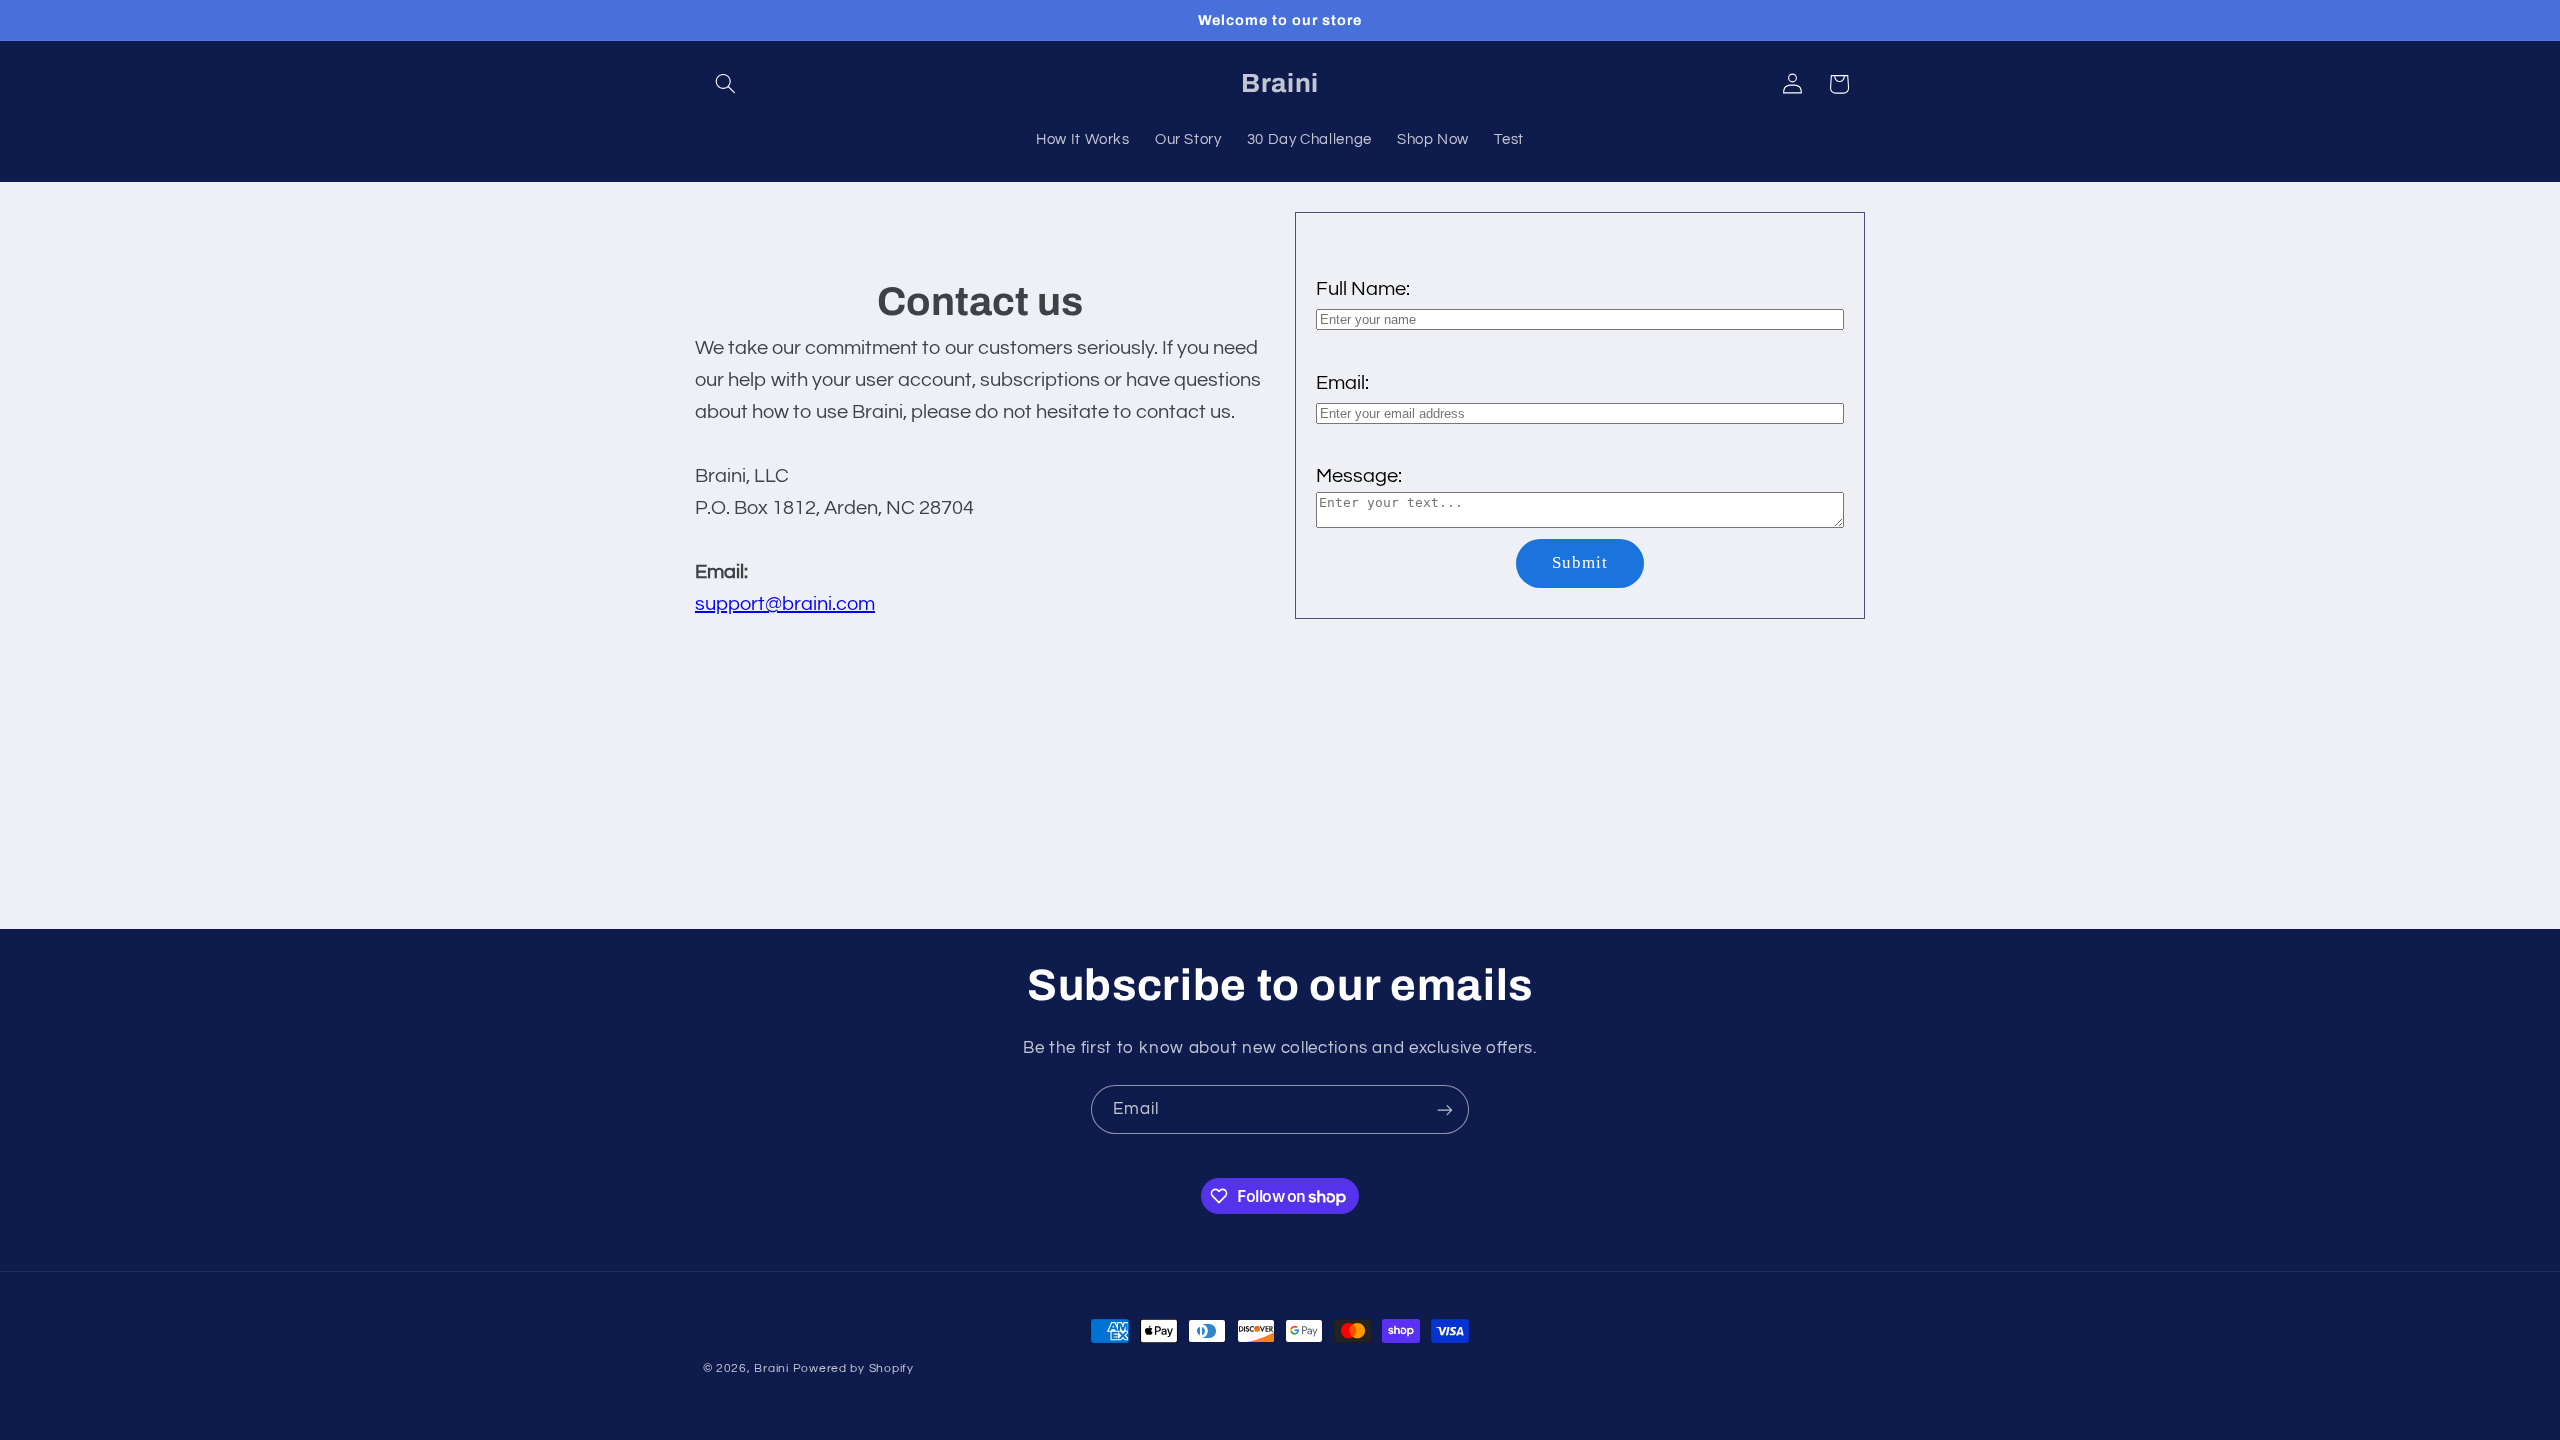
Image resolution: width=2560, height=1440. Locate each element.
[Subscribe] (1445, 1109)
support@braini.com (785, 604)
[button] (726, 84)
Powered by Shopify (853, 1368)
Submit (1580, 562)
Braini (771, 1368)
